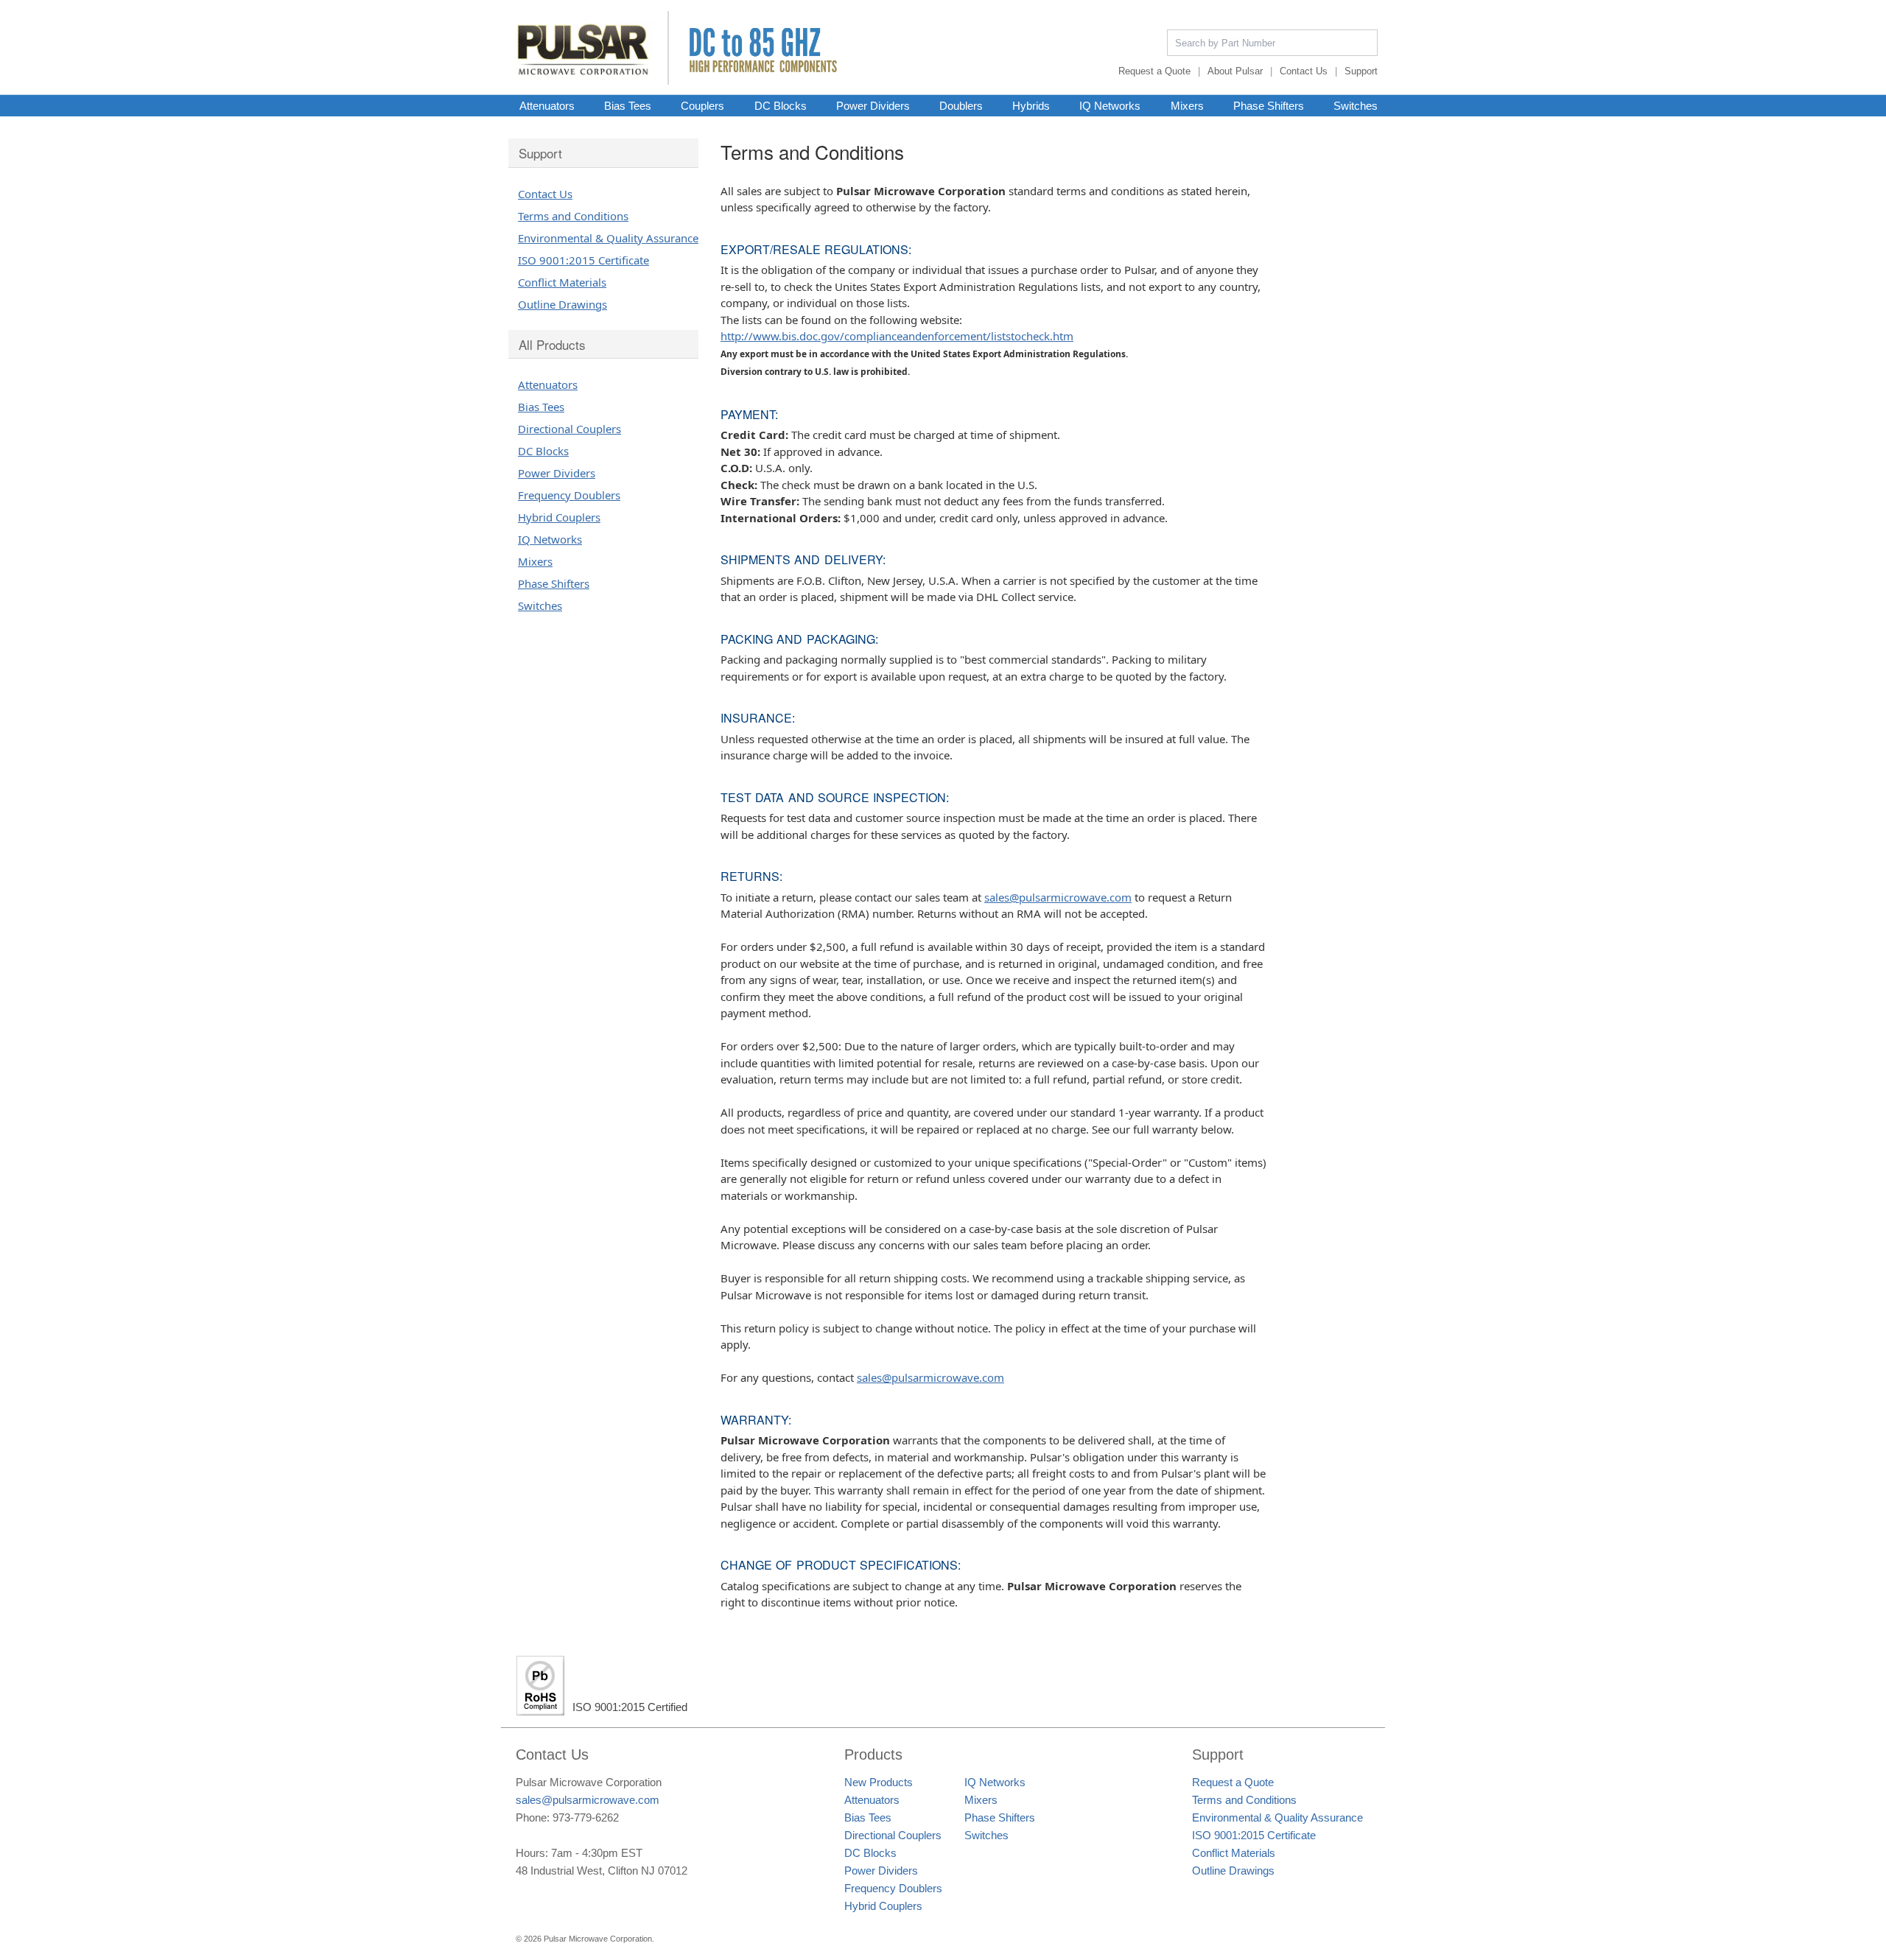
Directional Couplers (569, 429)
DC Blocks (781, 105)
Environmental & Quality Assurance (608, 238)
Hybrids (1031, 105)
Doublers (961, 105)
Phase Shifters (1269, 105)
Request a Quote (1154, 71)
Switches (1356, 105)
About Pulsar (1235, 71)
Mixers (1187, 105)
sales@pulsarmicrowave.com (1058, 897)
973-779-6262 (586, 1817)
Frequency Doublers (569, 495)
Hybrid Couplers (559, 517)
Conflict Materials (562, 282)
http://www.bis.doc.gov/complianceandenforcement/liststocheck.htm (897, 336)
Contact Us (1304, 71)
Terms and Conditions (573, 216)
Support (1361, 71)
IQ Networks (1110, 105)
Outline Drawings (562, 304)
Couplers (702, 105)
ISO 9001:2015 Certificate (583, 260)
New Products (879, 1782)
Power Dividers (873, 105)
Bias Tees (628, 105)
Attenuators (547, 105)
